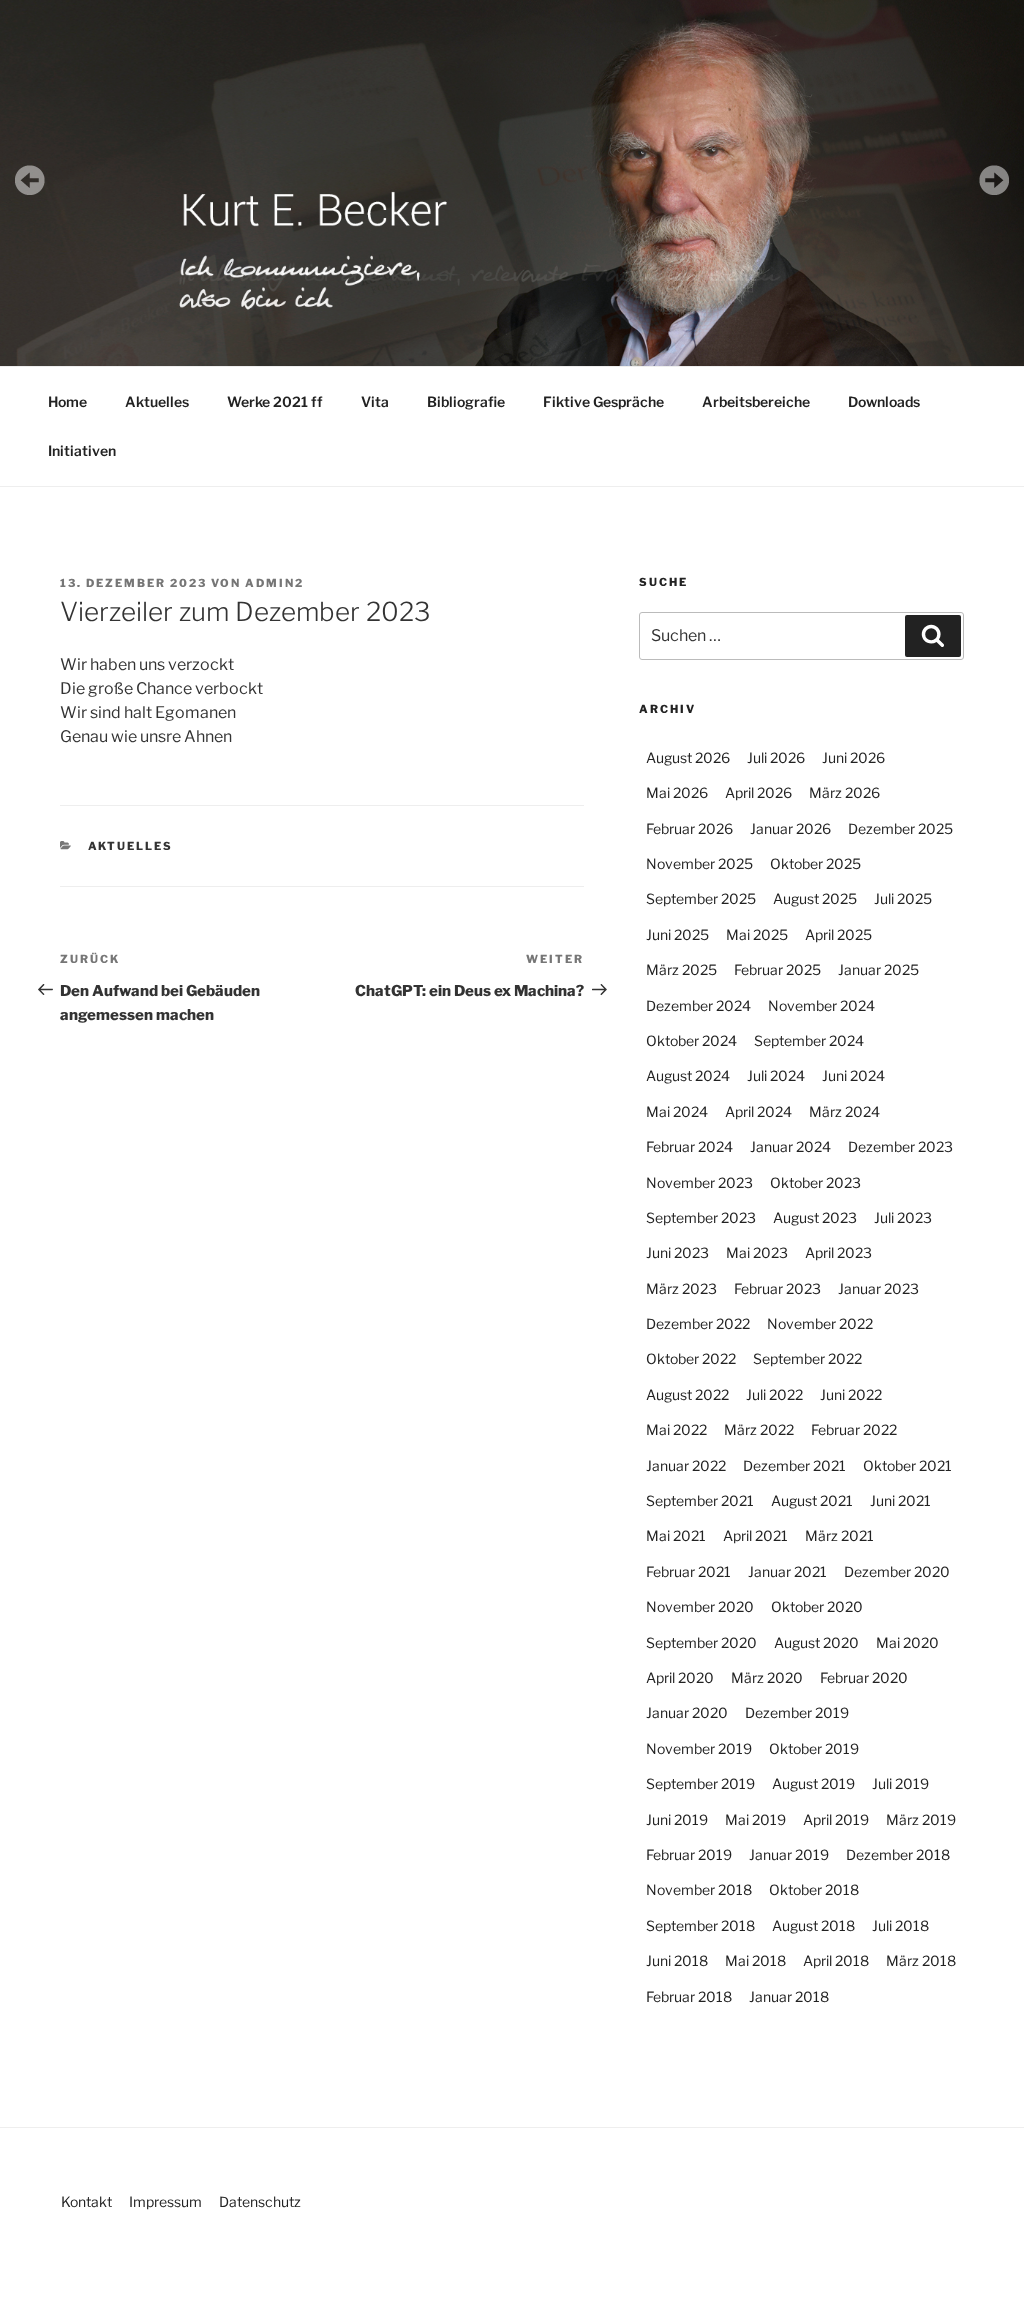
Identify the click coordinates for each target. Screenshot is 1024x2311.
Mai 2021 (676, 1535)
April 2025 (838, 934)
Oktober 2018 (814, 1889)
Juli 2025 (903, 898)
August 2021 (812, 1500)
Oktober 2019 (814, 1748)
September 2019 (700, 1783)
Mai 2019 (755, 1819)
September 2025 (701, 898)
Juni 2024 (853, 1075)
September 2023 (701, 1217)
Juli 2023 (903, 1217)
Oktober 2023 (815, 1182)
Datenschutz (260, 2201)
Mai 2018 (755, 1960)
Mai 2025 (757, 934)
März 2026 (844, 792)
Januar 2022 (686, 1465)
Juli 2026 (776, 757)
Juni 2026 (853, 757)
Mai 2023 (757, 1252)
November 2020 (700, 1606)
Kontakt (86, 2201)
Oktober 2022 (691, 1358)
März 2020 (767, 1677)
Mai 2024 (677, 1111)
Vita (375, 401)
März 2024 (844, 1111)
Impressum (165, 2201)
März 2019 (921, 1819)
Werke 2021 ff (275, 401)
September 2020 (701, 1642)
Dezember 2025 (900, 828)
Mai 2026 (677, 792)
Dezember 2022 (698, 1323)
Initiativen (82, 450)
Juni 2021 (900, 1500)
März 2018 (921, 1960)
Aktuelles (157, 401)
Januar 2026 (790, 828)
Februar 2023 (777, 1288)
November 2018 (699, 1889)
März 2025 (681, 969)
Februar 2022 (854, 1429)
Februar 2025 (777, 969)
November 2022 (820, 1323)
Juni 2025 (677, 934)
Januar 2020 (687, 1712)
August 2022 (687, 1394)
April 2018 (836, 1960)
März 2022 (759, 1429)
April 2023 (838, 1252)
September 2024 (809, 1040)
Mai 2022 (676, 1429)
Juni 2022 (851, 1394)
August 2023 (815, 1217)
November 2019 (699, 1748)
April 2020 (680, 1677)
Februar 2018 (689, 1996)
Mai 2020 (907, 1642)
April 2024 (758, 1111)
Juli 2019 (900, 1783)
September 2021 (700, 1500)
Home (67, 401)
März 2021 (839, 1535)
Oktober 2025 (815, 863)
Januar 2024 (790, 1146)
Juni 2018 (677, 1960)
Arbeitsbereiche (756, 401)
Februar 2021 (688, 1571)
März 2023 (681, 1288)
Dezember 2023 (900, 1146)
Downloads (884, 401)
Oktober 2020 (817, 1606)
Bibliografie (466, 401)
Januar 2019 (789, 1854)
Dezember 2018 (898, 1854)
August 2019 (813, 1783)
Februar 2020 (864, 1677)
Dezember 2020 (897, 1571)
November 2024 (821, 1005)
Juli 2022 (774, 1394)
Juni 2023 (677, 1252)
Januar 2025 (878, 969)
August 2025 (815, 898)
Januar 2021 (787, 1571)
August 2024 (688, 1075)
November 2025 (699, 863)
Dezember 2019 (797, 1712)
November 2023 (699, 1182)
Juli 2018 (900, 1925)
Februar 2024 (689, 1146)
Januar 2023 (878, 1288)
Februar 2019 (689, 1854)
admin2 (274, 583)
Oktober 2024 (691, 1040)
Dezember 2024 (698, 1005)
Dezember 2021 (794, 1465)
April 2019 (836, 1819)
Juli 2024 (776, 1075)
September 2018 (700, 1925)
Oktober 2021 (907, 1465)
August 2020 (816, 1642)
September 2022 (807, 1358)
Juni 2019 (677, 1819)
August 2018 (813, 1925)
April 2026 (758, 792)
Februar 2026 (689, 828)
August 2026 (688, 757)
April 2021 (755, 1535)
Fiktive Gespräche (603, 401)
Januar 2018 (789, 1996)
